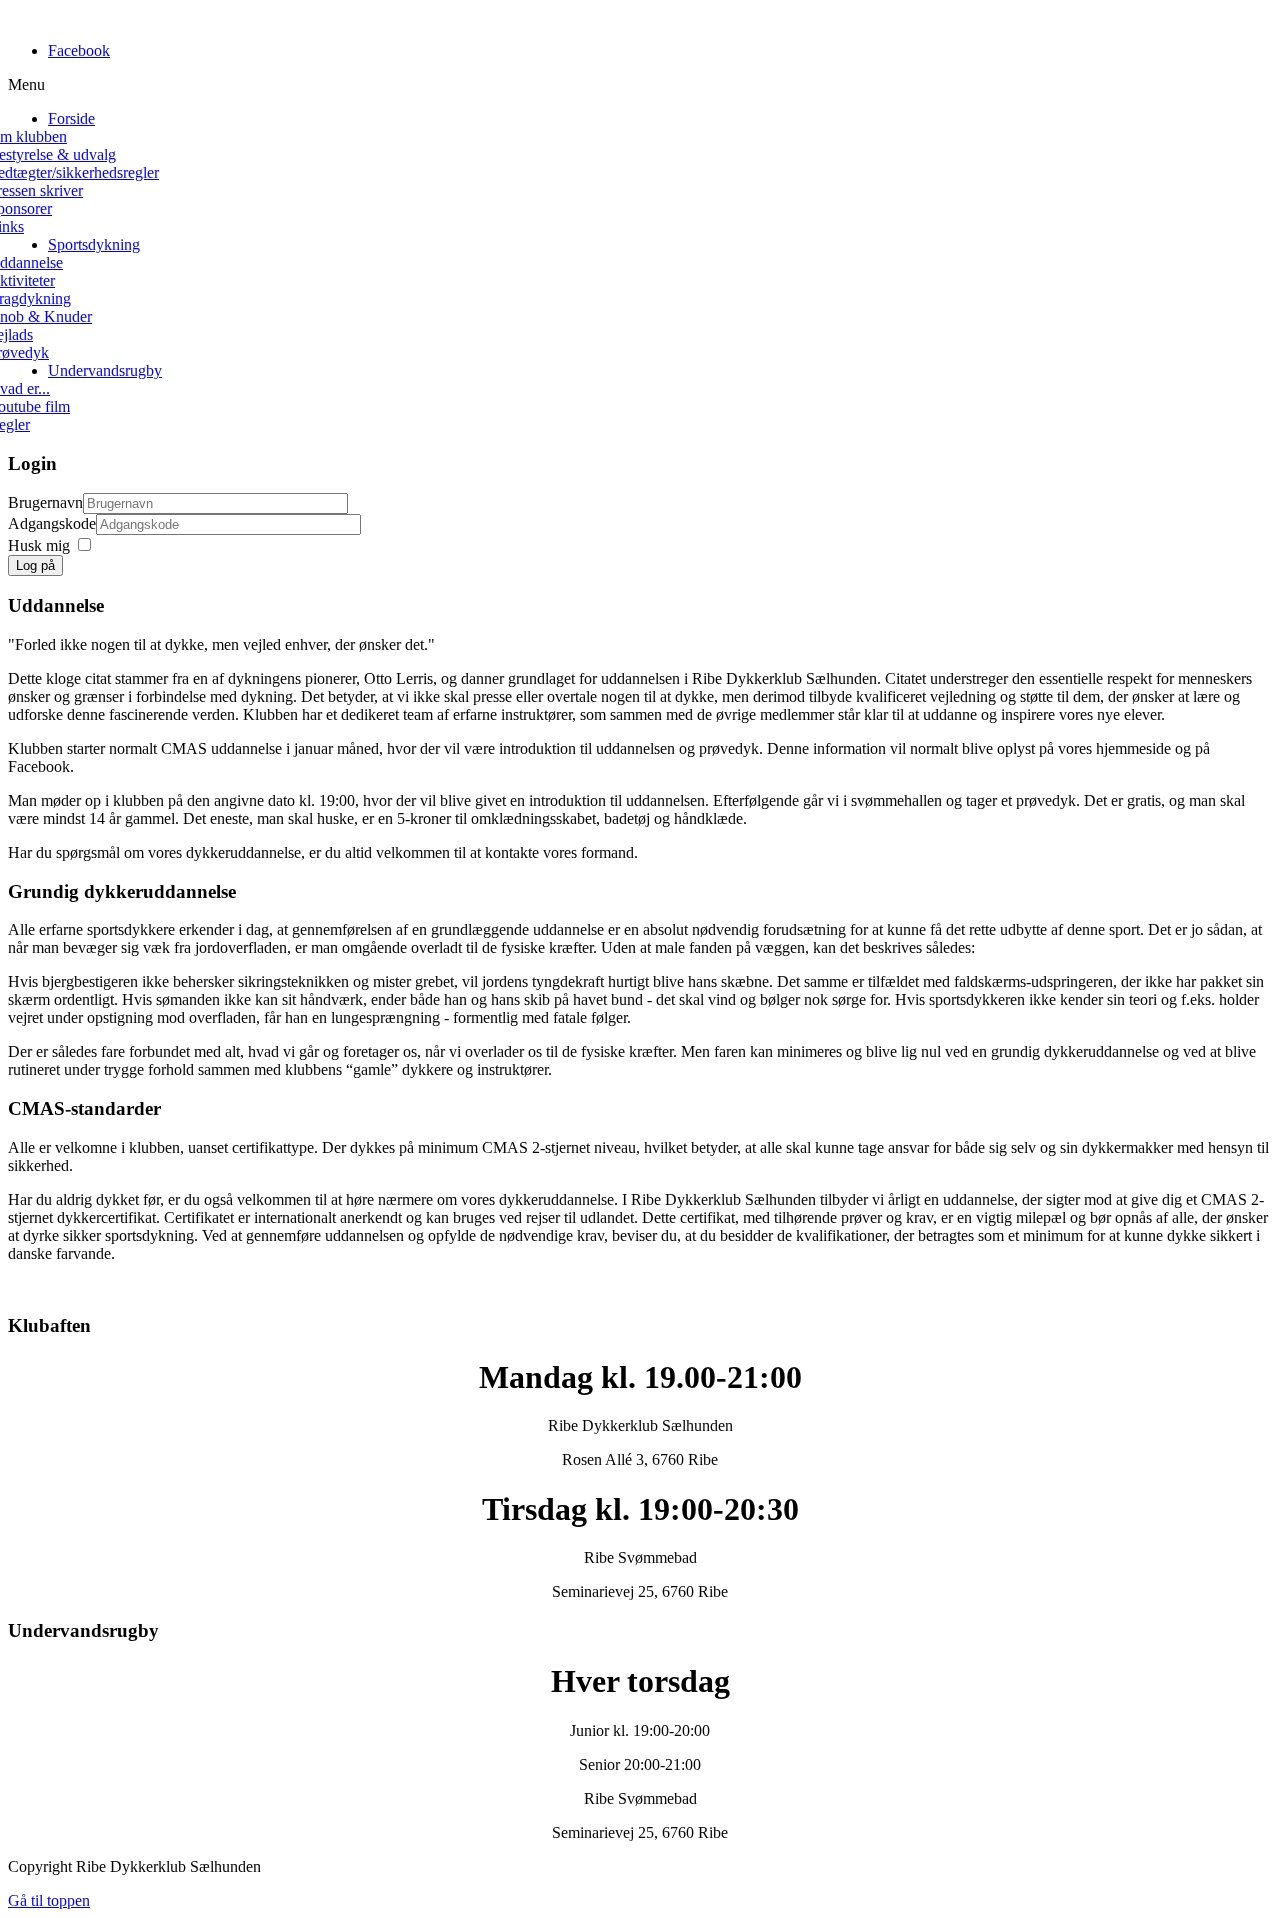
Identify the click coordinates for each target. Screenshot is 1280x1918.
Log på (35, 565)
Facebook (79, 50)
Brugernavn (45, 502)
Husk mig (39, 545)
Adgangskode (52, 523)
